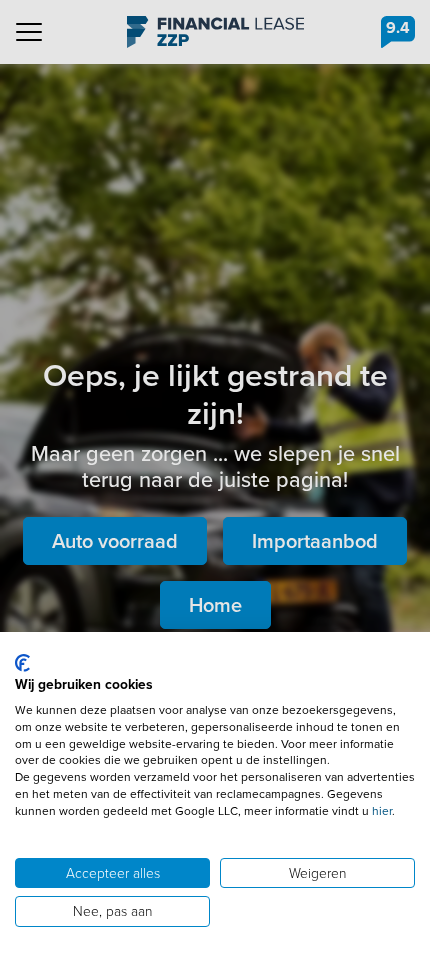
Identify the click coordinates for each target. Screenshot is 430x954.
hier (382, 811)
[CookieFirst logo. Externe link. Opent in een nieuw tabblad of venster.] (22, 663)
